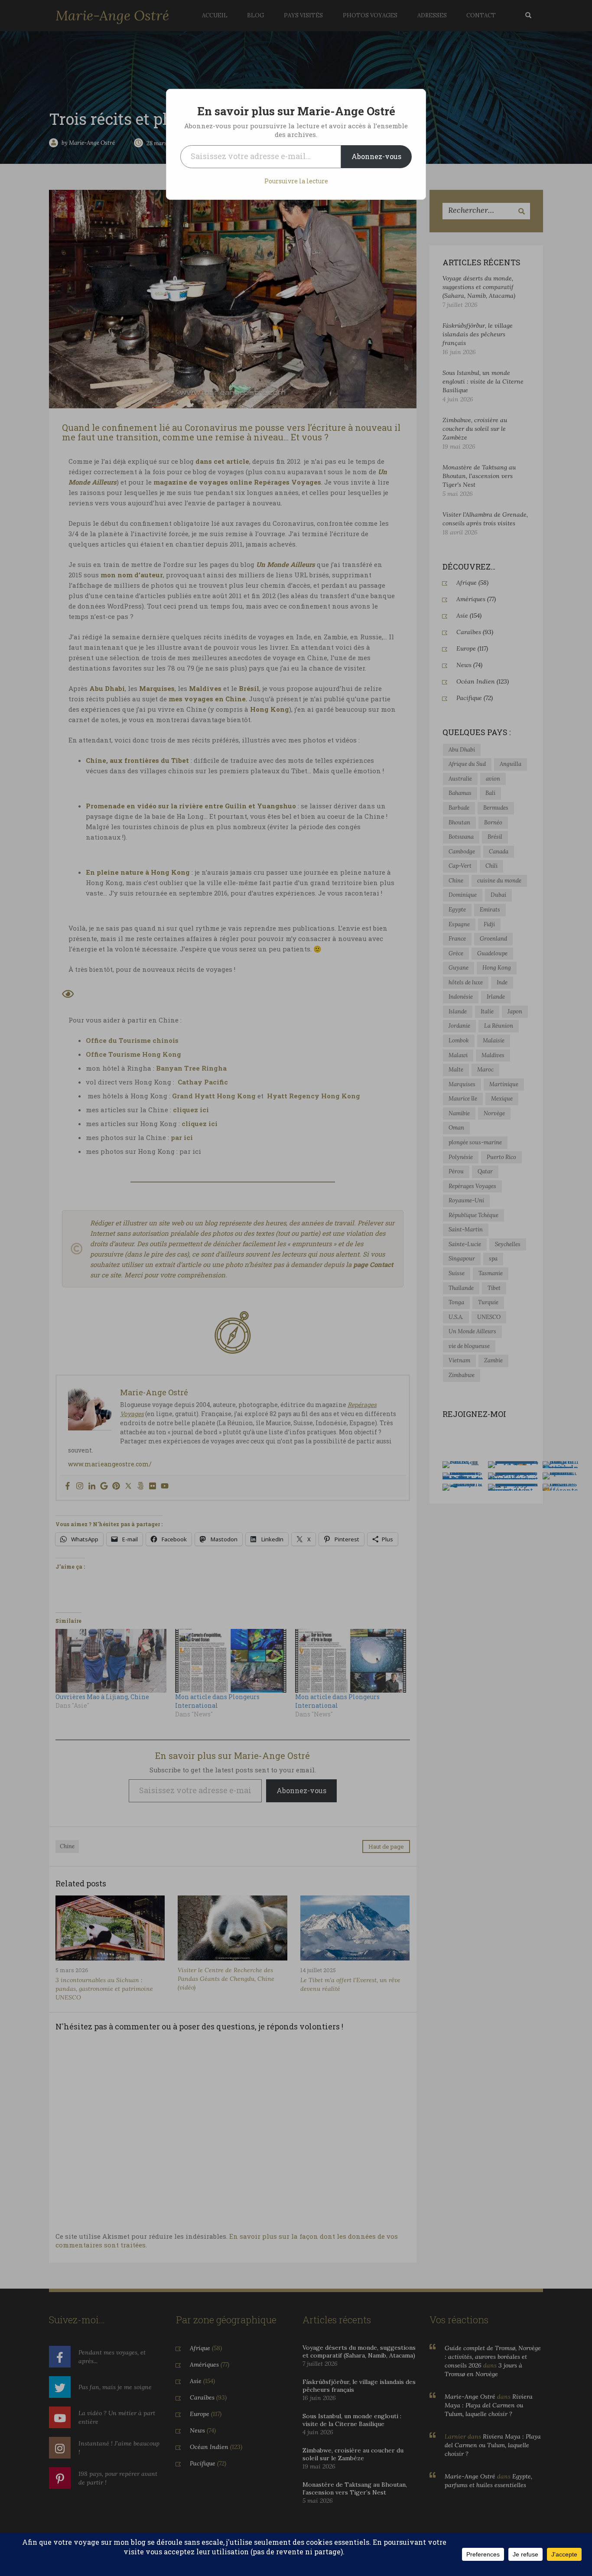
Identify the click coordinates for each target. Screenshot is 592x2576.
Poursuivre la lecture (296, 181)
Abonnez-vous (376, 156)
